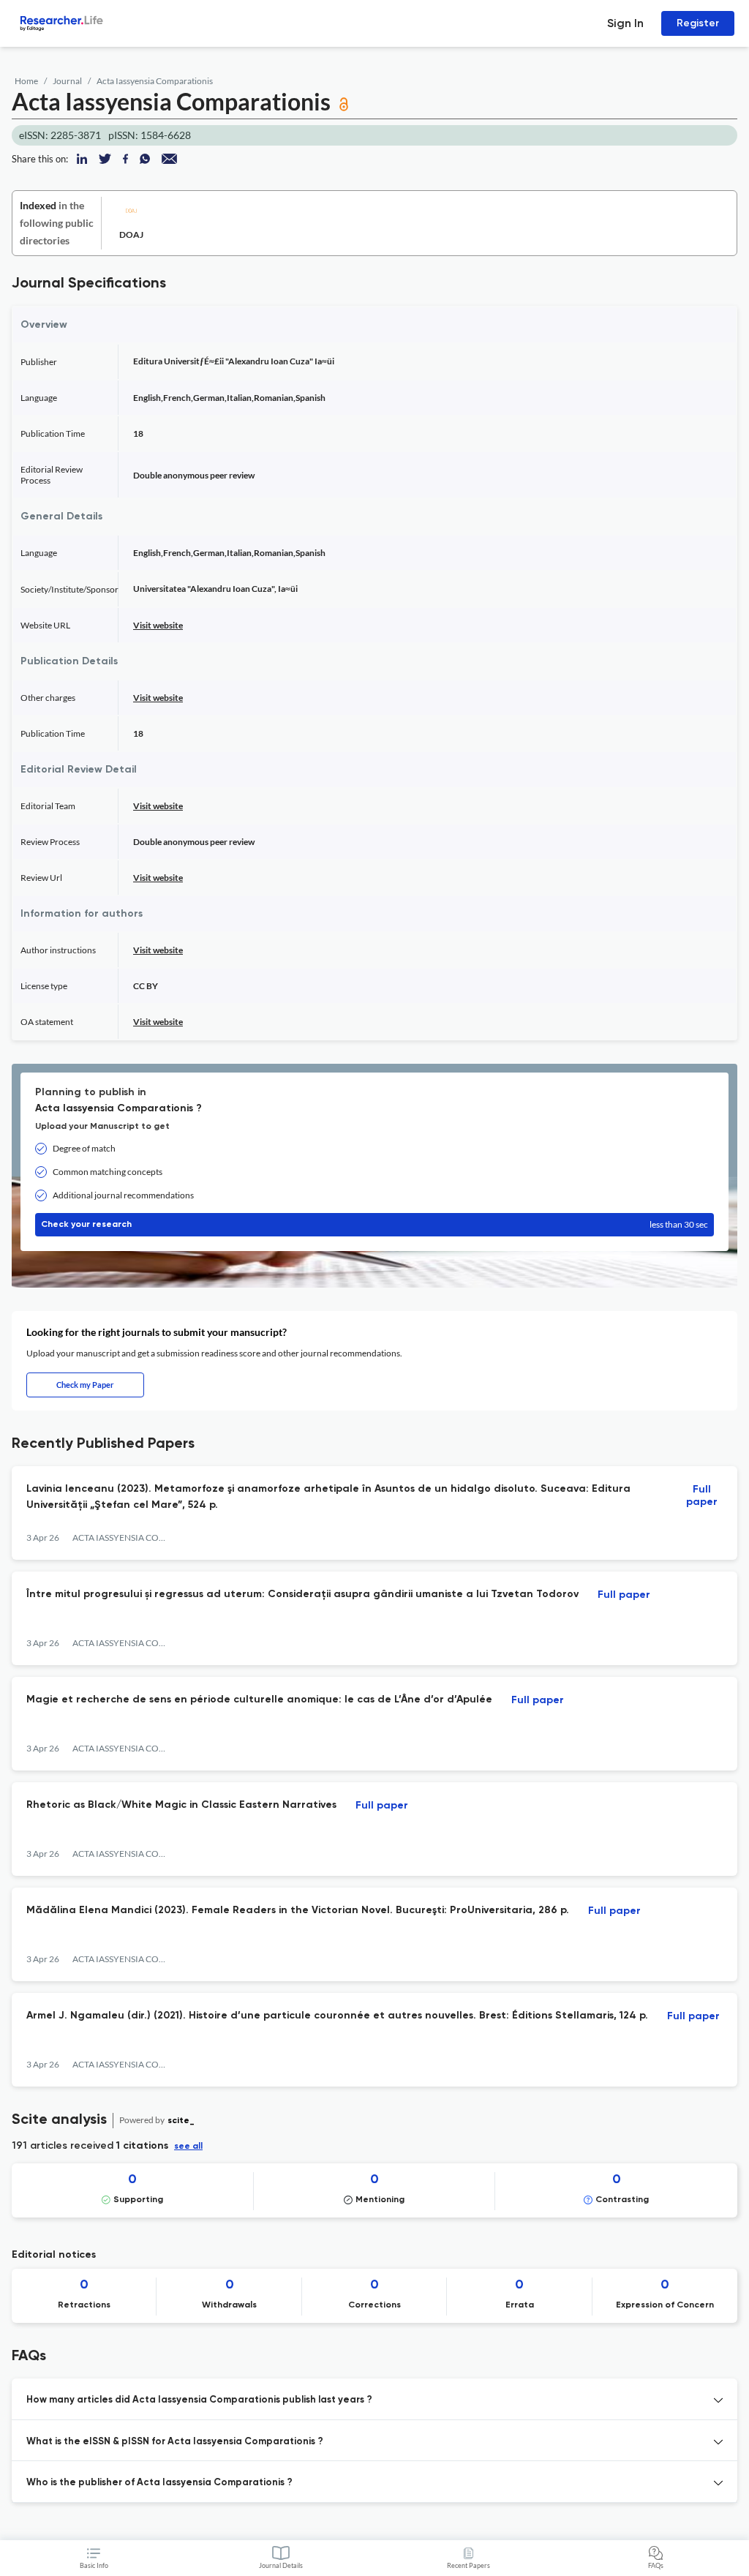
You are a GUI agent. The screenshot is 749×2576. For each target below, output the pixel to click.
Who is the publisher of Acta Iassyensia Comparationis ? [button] (159, 2483)
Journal (67, 81)
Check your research (374, 1224)
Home (26, 81)
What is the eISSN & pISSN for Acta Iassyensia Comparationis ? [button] (175, 2442)
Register (698, 23)
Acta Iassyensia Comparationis (155, 81)
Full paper (702, 1496)
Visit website (158, 625)
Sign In (625, 23)
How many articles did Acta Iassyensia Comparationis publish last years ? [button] (199, 2400)
